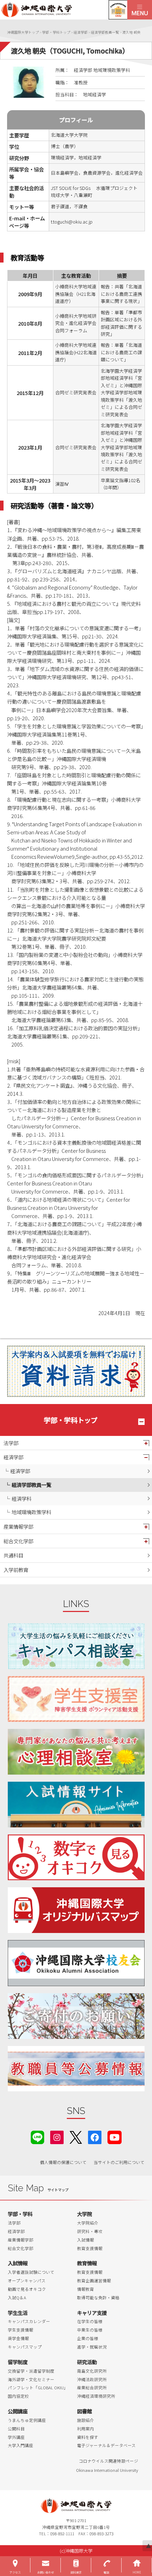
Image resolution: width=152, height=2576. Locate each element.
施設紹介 (86, 2420)
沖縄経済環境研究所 (96, 2396)
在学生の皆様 (90, 2321)
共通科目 (13, 1555)
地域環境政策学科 (31, 1512)
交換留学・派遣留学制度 (31, 2371)
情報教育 (86, 2289)
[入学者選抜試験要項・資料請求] (76, 1371)
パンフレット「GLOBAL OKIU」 (38, 2388)
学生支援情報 (21, 2330)
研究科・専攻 (90, 2231)
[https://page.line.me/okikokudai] (37, 2137)
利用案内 (86, 2429)
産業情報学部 (18, 1526)
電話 (106, 2572)
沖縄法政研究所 (92, 2379)
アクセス (15, 2572)
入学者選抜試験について (31, 2272)
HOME (137, 2572)
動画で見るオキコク (27, 2289)
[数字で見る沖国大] (76, 1857)
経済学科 (22, 1498)
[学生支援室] (76, 1699)
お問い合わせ (46, 2572)
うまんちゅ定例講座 (27, 2420)
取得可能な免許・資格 (98, 2298)
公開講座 (18, 2411)
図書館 (84, 2411)
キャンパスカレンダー (29, 2321)
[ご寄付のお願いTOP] (76, 2016)
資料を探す (88, 2437)
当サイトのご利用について (119, 2162)
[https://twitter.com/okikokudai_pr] (76, 2137)
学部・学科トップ (71, 1420)
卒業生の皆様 (90, 2330)
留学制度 (18, 2362)
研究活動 (87, 2362)
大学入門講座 (21, 2445)
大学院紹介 (88, 2223)
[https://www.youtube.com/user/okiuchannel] (115, 2137)
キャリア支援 (92, 2313)
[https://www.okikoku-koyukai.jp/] (76, 1963)
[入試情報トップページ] (76, 1805)
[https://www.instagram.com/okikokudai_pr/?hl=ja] (57, 2137)
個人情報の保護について (63, 2162)
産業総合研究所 (92, 2388)
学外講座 (16, 2437)
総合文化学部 (18, 1541)
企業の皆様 (88, 2338)
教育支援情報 (90, 2248)
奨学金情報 (18, 2338)
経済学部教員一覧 (31, 1485)
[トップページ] (64, 10)
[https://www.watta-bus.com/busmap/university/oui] (76, 1910)
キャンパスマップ (25, 2347)
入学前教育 (16, 1570)
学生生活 (18, 2313)
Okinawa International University (107, 2470)
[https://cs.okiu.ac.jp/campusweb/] (118, 10)
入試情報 (86, 2240)
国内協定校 (18, 2396)
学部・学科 (20, 2214)
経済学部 (13, 1457)
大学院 (84, 2214)
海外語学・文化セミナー (31, 2379)
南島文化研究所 (92, 2371)
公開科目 (16, 2429)
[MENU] (140, 10)
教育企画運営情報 (94, 2281)
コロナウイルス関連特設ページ (109, 2461)
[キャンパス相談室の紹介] (76, 1646)
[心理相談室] (76, 1752)
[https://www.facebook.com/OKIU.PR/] (95, 2137)
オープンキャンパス (27, 2281)
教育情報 (87, 2263)
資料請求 (76, 2572)
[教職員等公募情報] (76, 2069)
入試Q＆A (17, 2298)
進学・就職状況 (92, 2347)
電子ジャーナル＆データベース (106, 2445)
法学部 (11, 1443)
